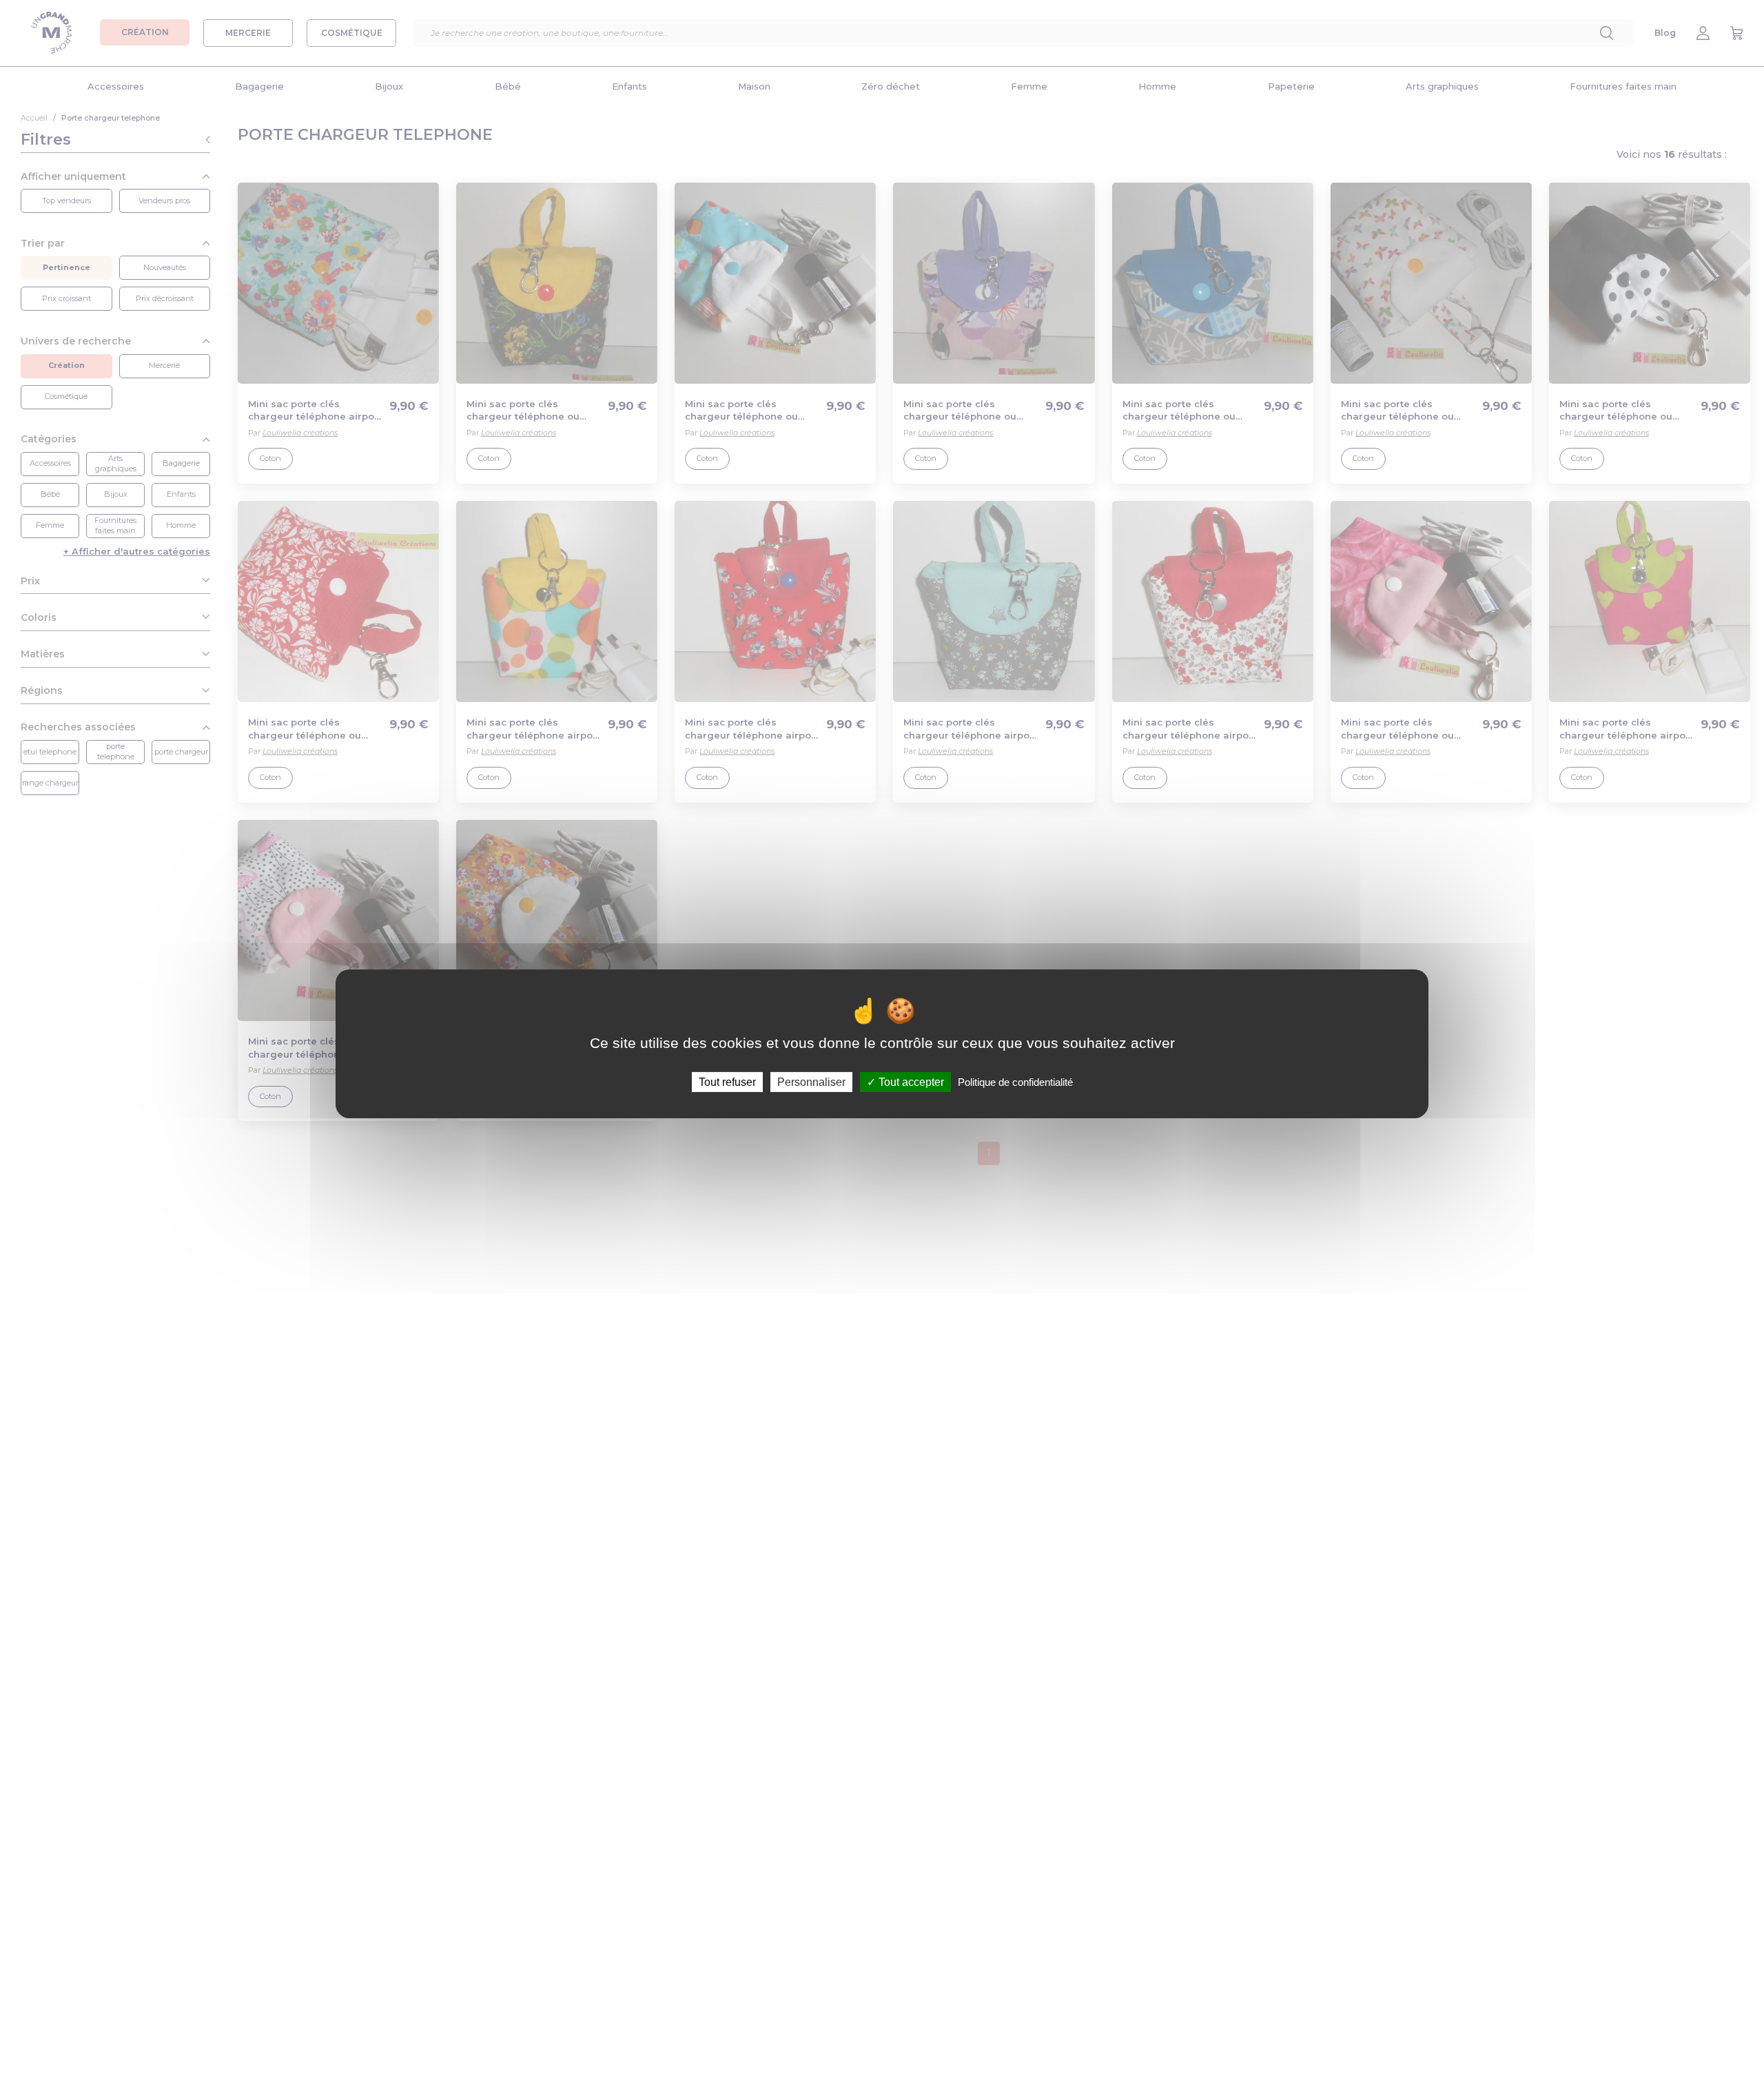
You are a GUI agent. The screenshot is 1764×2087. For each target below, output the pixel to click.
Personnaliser (811, 1081)
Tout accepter (910, 1081)
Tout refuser (727, 1081)
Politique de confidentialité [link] (1015, 1081)
